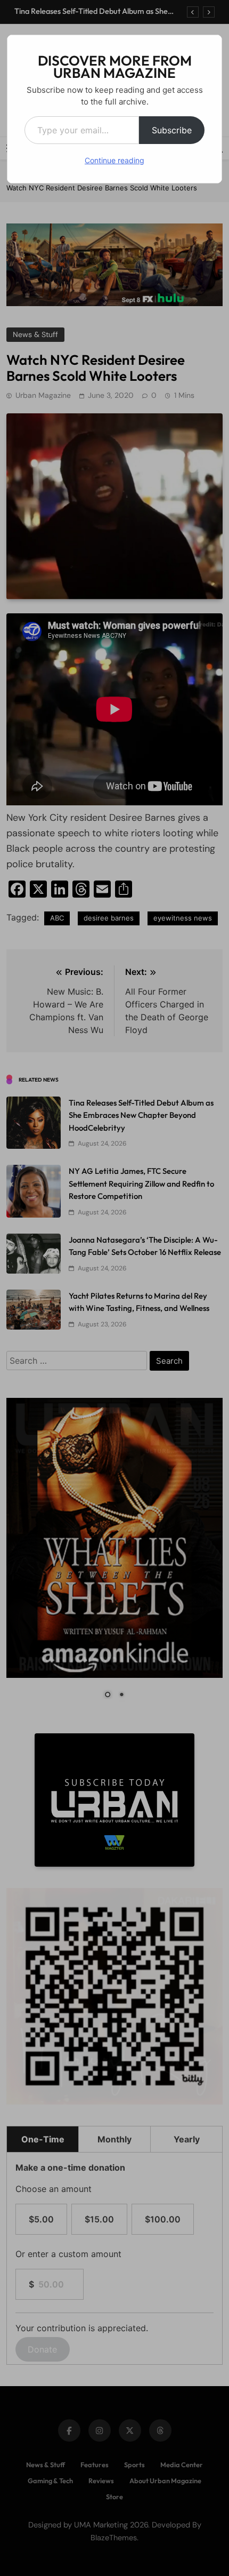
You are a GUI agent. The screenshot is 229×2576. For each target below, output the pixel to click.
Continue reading (114, 160)
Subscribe (172, 130)
